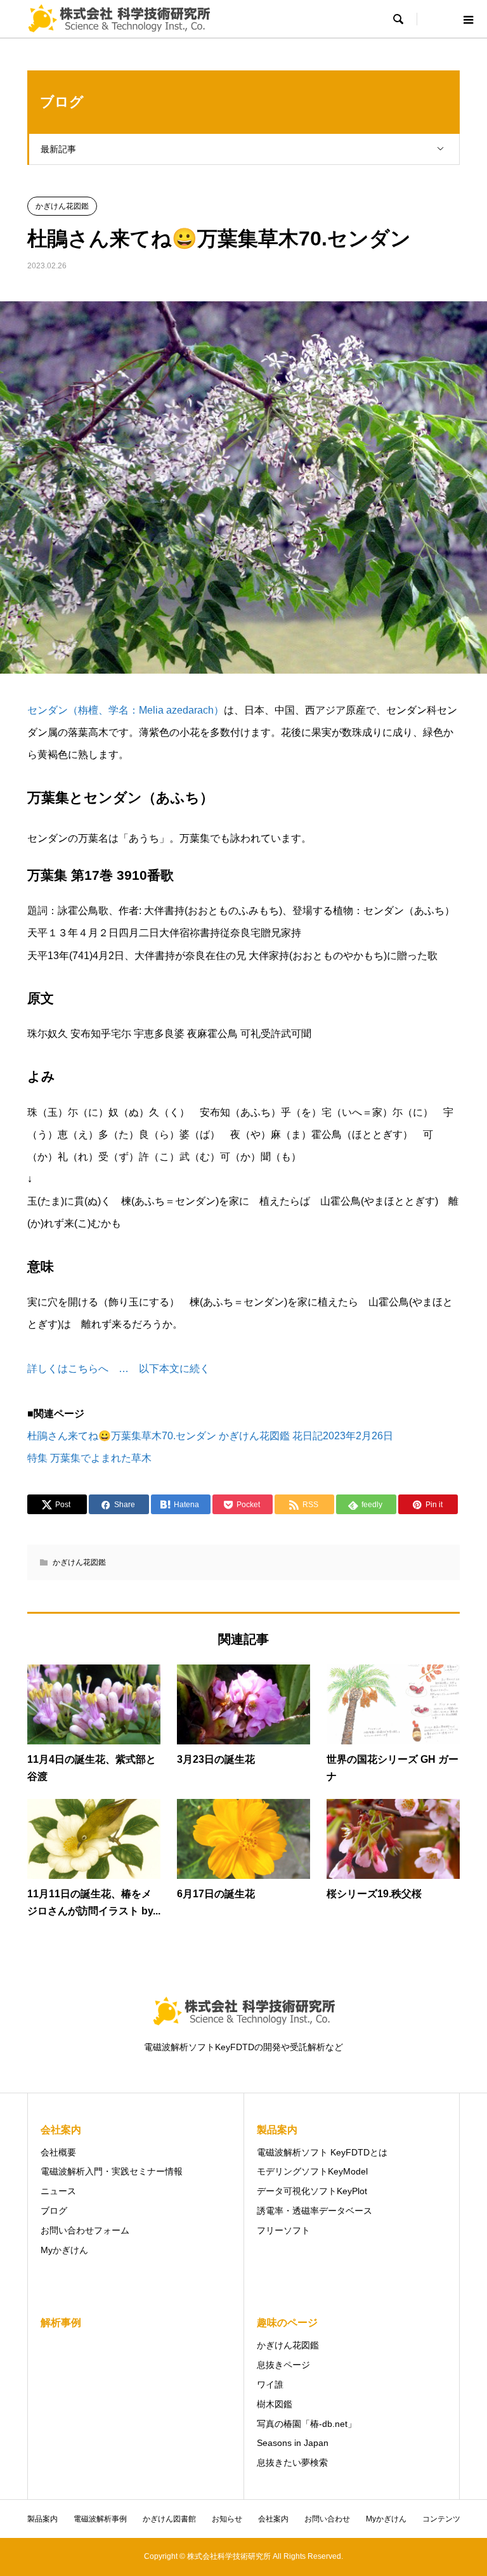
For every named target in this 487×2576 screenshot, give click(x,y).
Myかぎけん (64, 2250)
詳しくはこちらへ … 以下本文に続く (119, 1369)
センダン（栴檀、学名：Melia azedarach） (126, 710)
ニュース (58, 2191)
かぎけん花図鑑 (62, 206)
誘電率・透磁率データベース (315, 2211)
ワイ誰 (270, 2384)
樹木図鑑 (275, 2404)
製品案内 (42, 2519)
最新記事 (58, 149)
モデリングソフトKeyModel (312, 2171)
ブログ (54, 2211)
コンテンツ (441, 2519)
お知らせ (227, 2519)
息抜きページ (283, 2365)
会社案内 (273, 2519)
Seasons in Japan (293, 2443)
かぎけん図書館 (169, 2519)
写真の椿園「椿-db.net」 (307, 2424)
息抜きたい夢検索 (292, 2462)
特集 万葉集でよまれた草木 (89, 1458)
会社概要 (58, 2152)
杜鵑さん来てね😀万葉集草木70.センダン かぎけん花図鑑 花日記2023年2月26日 (210, 1436)
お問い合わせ (327, 2519)
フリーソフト (283, 2230)
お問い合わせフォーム (85, 2230)
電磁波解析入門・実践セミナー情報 (112, 2171)
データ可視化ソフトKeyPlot (312, 2191)
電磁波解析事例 (100, 2519)
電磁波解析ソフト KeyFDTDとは (322, 2152)
